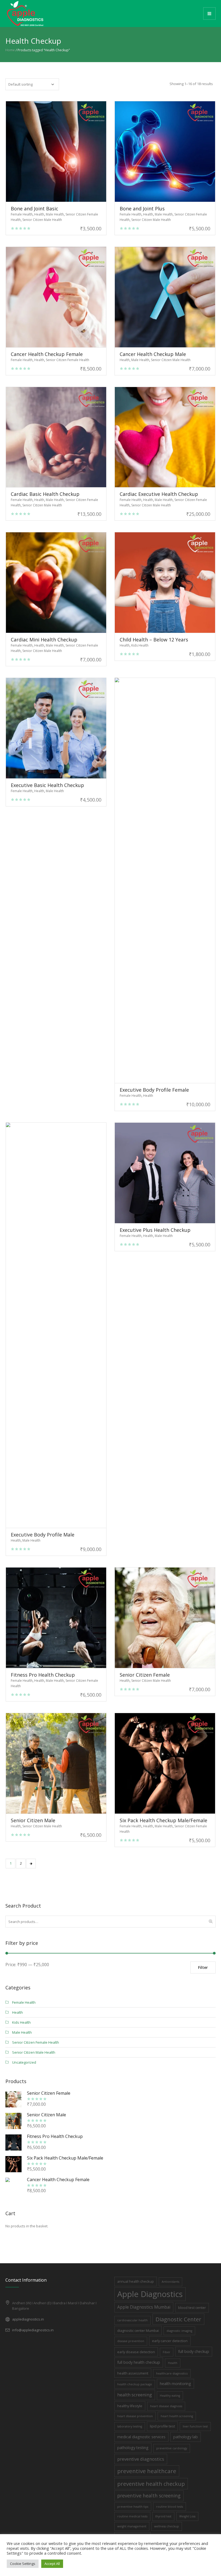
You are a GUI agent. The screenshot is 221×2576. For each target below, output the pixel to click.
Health (39, 214)
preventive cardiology (172, 2448)
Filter (203, 1967)
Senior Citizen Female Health (68, 360)
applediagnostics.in (28, 2319)
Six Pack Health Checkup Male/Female (163, 1820)
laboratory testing (130, 2426)
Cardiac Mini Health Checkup (44, 640)
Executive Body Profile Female (154, 1090)
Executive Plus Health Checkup (155, 1230)
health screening (135, 2395)
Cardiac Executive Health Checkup (159, 494)
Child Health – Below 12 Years (154, 640)
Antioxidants (170, 2282)
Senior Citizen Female (145, 1675)
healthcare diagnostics (172, 2373)
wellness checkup (167, 2526)
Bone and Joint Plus (142, 208)
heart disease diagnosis (166, 2406)
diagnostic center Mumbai (138, 2330)
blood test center (192, 2308)
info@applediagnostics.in (33, 2330)
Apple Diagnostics (150, 2294)
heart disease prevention (135, 2416)
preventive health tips (133, 2507)
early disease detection (136, 2352)
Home (10, 50)
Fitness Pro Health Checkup (43, 1675)
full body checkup (194, 2351)
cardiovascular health (132, 2320)
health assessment (133, 2373)
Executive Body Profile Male (43, 1535)
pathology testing (133, 2448)
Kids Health (140, 645)
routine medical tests (132, 2516)
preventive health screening (149, 2496)
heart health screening (177, 2416)
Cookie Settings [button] (23, 2564)
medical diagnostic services (141, 2437)
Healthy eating (170, 2396)
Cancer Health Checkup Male (153, 354)
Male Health (55, 214)
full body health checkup (139, 2362)
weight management (132, 2526)
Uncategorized (24, 2062)
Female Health (22, 214)
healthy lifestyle (130, 2406)
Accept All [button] (52, 2564)
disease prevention (131, 2341)
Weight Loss (187, 2516)
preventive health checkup (151, 2484)
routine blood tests (170, 2507)
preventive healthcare (147, 2471)
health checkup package (135, 2384)
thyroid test (163, 2516)
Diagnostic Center (178, 2319)
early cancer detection (170, 2341)
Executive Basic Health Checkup (47, 785)
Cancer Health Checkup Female (47, 354)
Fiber (167, 2352)
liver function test (195, 2426)
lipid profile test (162, 2426)
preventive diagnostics (141, 2459)
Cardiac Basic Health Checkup (45, 494)
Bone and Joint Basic (34, 208)
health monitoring (175, 2384)
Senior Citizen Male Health (42, 220)
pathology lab (186, 2437)
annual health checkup (136, 2281)
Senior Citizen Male (33, 1820)
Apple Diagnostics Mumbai (144, 2307)
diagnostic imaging (179, 2331)
